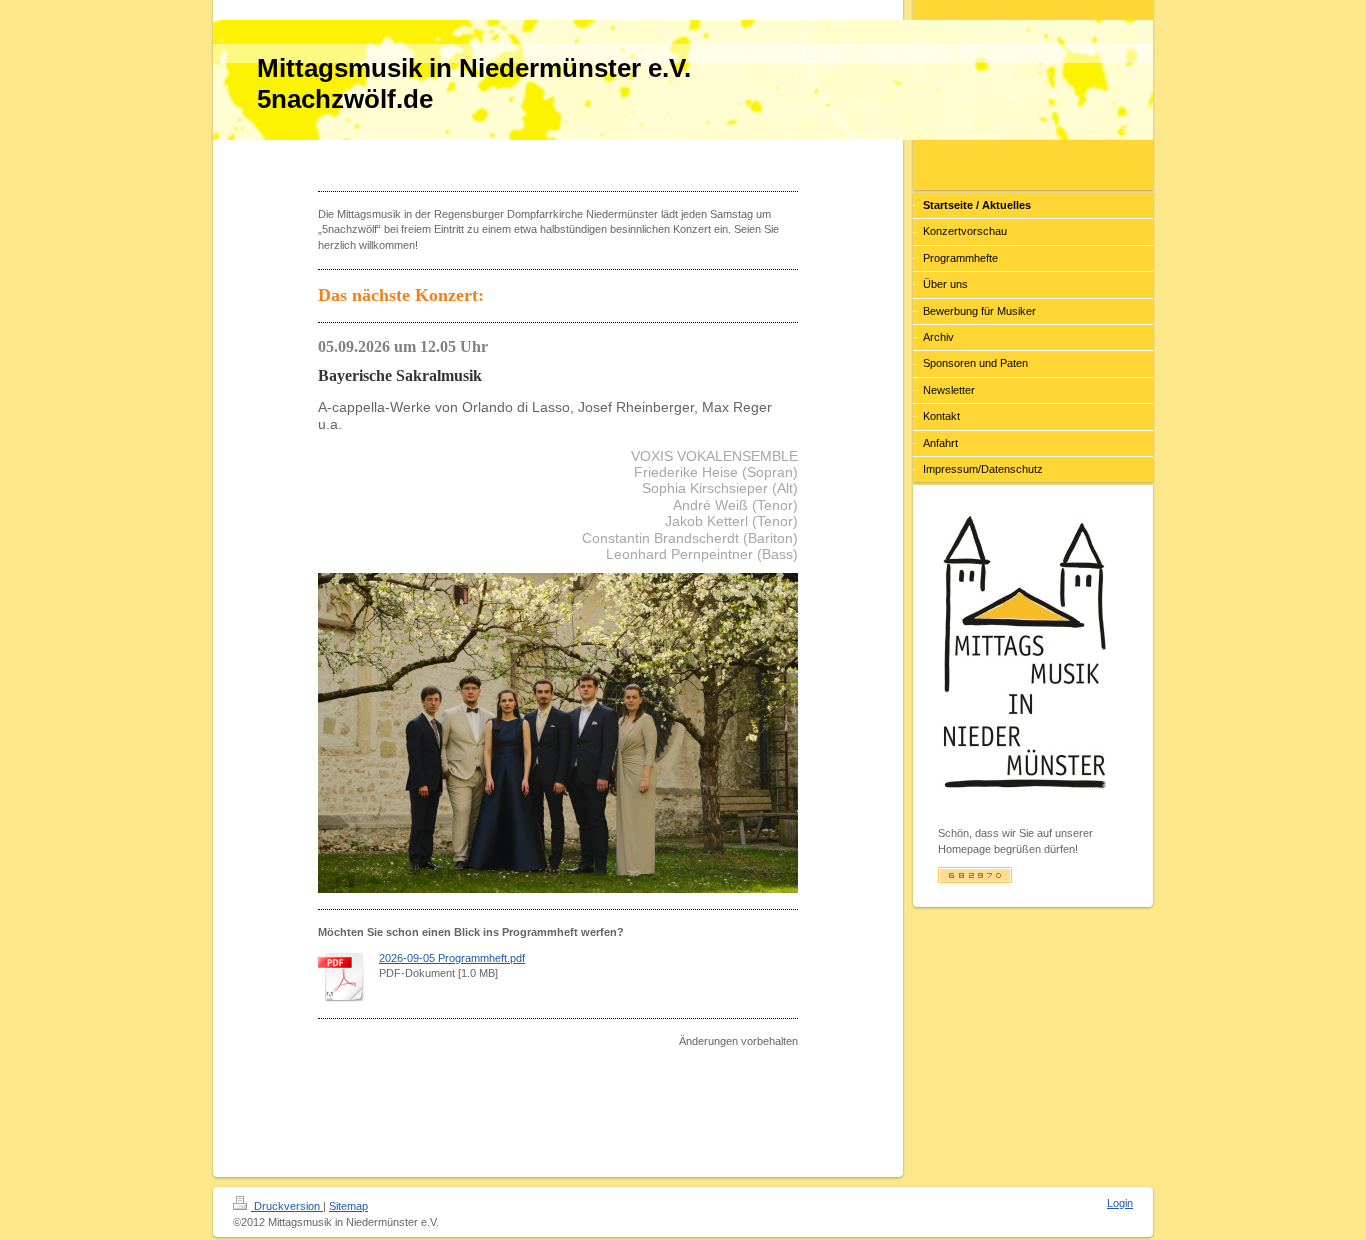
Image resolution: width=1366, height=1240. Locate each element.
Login (1120, 1203)
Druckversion (287, 1206)
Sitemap (348, 1206)
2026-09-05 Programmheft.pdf (452, 958)
